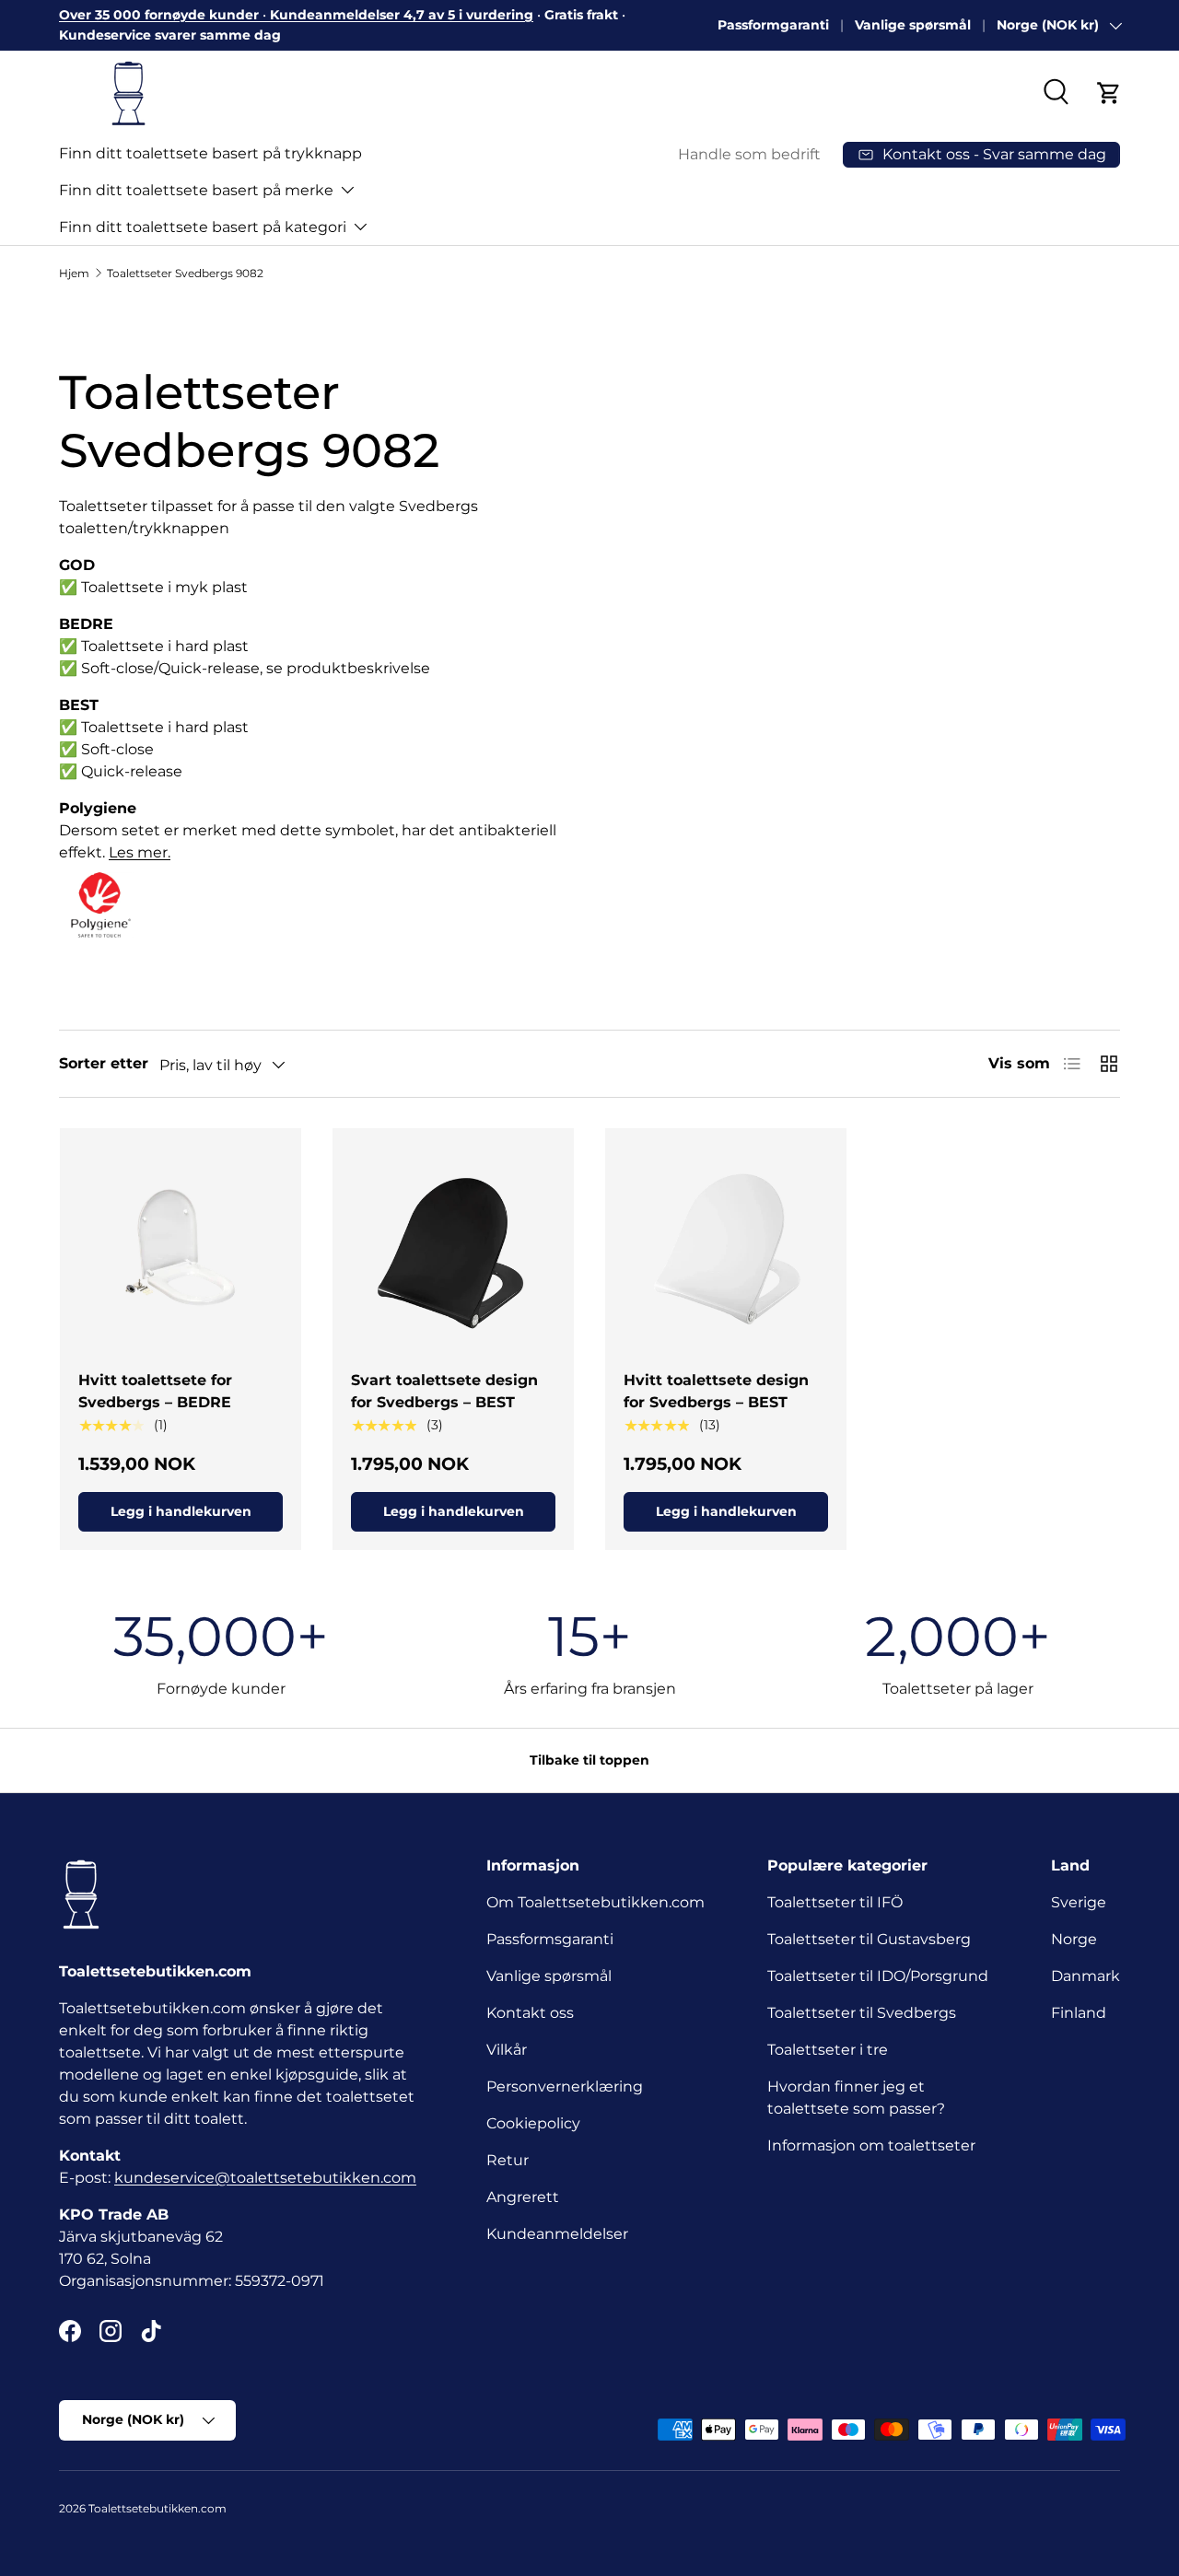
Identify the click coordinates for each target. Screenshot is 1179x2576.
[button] (1109, 93)
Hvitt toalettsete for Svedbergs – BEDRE (155, 1391)
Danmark (1086, 1976)
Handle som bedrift (749, 154)
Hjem (74, 273)
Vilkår (507, 2050)
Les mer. (140, 852)
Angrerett (523, 2197)
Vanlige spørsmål (913, 25)
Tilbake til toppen (589, 1760)
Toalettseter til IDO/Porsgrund (878, 1976)
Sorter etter (104, 1063)
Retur (508, 2160)
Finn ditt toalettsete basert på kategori (203, 227)
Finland (1079, 2013)
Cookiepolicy (533, 2123)
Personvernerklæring (565, 2086)
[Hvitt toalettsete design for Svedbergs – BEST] (726, 1249)
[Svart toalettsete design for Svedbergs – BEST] (453, 1249)
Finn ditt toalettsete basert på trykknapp (210, 153)
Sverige (1079, 1902)
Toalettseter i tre (831, 2050)
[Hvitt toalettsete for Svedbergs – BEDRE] (181, 1249)
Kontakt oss (530, 2013)
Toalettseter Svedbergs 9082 (185, 273)
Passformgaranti (773, 25)
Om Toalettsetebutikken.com (595, 1902)
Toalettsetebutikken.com (158, 2508)
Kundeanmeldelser (557, 2234)
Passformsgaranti (550, 1939)
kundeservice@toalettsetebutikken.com (265, 2178)
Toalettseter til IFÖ (835, 1902)
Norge (1074, 1939)
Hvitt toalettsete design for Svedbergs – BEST (716, 1391)
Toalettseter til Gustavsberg (869, 1939)
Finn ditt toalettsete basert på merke (196, 190)
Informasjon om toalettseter (871, 2145)
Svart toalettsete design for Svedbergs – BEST (444, 1391)
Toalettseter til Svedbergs (862, 2013)
